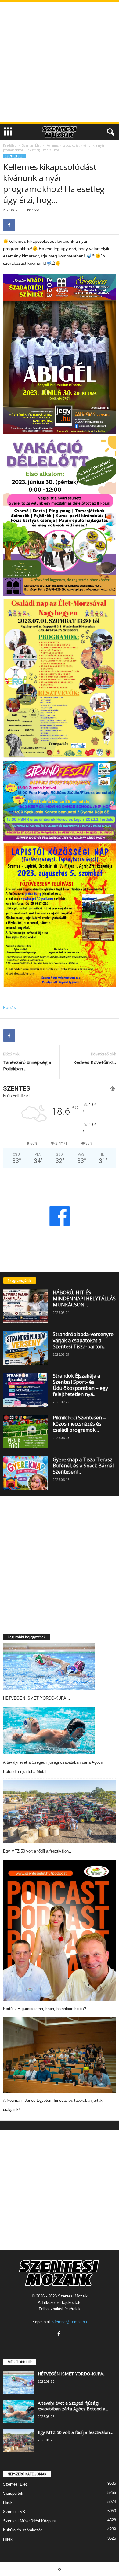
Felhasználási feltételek (60, 2309)
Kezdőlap (10, 145)
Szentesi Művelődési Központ (29, 2521)
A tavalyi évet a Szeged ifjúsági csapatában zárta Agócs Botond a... (73, 2406)
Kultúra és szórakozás (23, 2530)
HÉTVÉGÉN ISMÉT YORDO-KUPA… (37, 1698)
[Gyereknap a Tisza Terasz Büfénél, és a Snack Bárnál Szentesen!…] (26, 1473)
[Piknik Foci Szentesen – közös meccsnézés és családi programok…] (26, 1432)
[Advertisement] (60, 62)
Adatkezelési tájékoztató (60, 2303)
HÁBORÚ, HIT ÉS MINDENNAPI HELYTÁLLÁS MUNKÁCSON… (84, 1299)
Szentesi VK (14, 2512)
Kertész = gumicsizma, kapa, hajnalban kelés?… (47, 2009)
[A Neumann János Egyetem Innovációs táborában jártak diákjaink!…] (60, 2055)
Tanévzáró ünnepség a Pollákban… (27, 1065)
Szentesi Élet (31, 145)
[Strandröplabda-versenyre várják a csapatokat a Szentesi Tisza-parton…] (26, 1348)
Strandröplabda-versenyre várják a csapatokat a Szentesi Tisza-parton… (83, 1340)
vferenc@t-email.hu (70, 2322)
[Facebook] (9, 225)
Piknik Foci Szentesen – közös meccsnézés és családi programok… (79, 1424)
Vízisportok (13, 2493)
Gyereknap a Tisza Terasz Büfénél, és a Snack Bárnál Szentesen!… (83, 1466)
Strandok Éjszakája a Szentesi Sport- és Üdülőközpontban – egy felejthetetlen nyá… (80, 1385)
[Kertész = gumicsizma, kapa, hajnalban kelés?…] (60, 1930)
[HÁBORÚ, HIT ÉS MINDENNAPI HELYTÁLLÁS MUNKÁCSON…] (26, 1306)
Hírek (8, 2503)
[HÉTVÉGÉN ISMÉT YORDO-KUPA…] (49, 1667)
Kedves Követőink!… (95, 1062)
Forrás (9, 1007)
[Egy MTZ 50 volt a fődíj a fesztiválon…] (60, 1812)
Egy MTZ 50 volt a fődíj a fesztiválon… (38, 1851)
